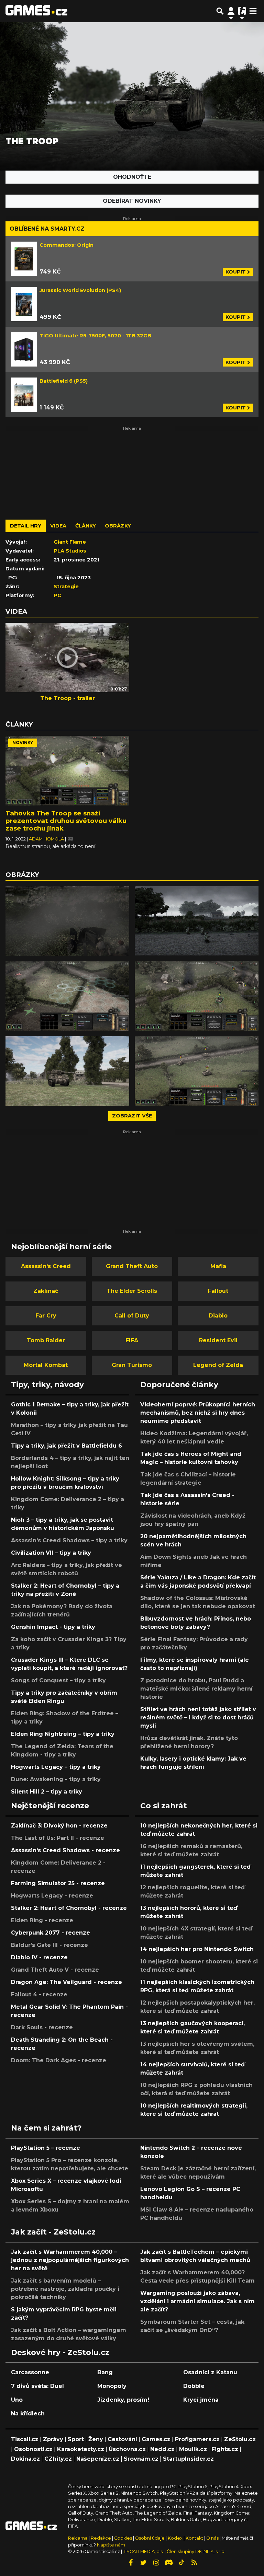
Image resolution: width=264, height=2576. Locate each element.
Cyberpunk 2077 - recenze (51, 1933)
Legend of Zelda (218, 1365)
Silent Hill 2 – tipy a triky (47, 1792)
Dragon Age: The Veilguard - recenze (67, 1982)
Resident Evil (218, 1340)
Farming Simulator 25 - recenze (58, 1883)
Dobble (194, 2386)
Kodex (176, 2538)
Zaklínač (46, 1291)
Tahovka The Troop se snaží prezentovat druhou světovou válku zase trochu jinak (66, 821)
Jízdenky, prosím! (123, 2400)
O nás (213, 2538)
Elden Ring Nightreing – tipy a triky (63, 1734)
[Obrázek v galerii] (67, 921)
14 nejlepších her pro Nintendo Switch (197, 1949)
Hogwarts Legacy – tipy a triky (56, 1767)
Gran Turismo (132, 1365)
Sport (76, 2439)
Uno (17, 2400)
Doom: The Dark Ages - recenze (59, 2060)
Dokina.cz (25, 2459)
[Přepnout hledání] (220, 11)
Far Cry (46, 1316)
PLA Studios (70, 551)
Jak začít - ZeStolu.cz (53, 2232)
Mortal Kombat (46, 1365)
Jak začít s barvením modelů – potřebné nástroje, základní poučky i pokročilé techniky (65, 2289)
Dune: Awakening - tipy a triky (56, 1779)
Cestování (122, 2439)
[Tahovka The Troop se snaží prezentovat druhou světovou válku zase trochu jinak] (67, 771)
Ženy (96, 2439)
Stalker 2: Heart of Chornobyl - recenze (69, 1908)
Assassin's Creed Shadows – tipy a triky (69, 1540)
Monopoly (112, 2386)
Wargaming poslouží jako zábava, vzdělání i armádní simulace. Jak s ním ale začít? (197, 2301)
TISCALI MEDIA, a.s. (143, 2551)
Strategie (66, 587)
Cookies (123, 2538)
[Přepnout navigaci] (231, 11)
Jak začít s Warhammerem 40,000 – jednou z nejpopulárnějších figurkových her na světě (70, 2260)
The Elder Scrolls (132, 1291)
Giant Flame (70, 542)
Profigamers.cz (197, 2439)
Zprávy (53, 2439)
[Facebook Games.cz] (131, 2563)
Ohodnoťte (132, 177)
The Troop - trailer (68, 698)
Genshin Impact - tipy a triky (53, 1627)
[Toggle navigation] (253, 11)
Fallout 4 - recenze (39, 1994)
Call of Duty (132, 1316)
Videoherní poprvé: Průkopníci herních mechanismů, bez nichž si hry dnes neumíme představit (198, 1413)
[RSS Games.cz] (194, 2563)
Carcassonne (30, 2372)
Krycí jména (201, 2400)
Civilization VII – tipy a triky (51, 1553)
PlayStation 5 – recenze (46, 2148)
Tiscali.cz (25, 2439)
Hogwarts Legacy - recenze (52, 1896)
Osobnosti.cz (33, 2449)
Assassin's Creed (46, 1266)
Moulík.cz (193, 2449)
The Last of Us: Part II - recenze (58, 1838)
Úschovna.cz (127, 2449)
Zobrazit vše (132, 1116)
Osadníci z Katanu (210, 2372)
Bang (105, 2372)
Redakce (101, 2538)
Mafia (218, 1266)
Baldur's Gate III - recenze (49, 1945)
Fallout (218, 1291)
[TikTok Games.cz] (181, 2563)
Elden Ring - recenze (42, 1920)
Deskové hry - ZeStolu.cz (60, 2352)
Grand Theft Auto (132, 1266)
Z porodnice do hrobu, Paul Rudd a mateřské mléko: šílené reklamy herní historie (196, 1689)
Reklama (78, 2538)
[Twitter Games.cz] (143, 2563)
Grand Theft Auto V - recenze (55, 1970)
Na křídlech (28, 2413)
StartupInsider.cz (188, 2459)
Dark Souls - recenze (42, 2027)
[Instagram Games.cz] (156, 2563)
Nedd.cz (162, 2449)
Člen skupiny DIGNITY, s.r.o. (196, 2551)
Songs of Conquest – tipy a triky (58, 1680)
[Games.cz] (36, 11)
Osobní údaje (150, 2538)
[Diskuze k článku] (70, 839)
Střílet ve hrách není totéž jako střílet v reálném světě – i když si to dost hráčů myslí (198, 1718)
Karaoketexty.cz (81, 2449)
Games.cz (156, 2439)
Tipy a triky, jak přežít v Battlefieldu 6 (67, 1446)
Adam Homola (47, 839)
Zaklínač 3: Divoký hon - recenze (59, 1826)
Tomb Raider (46, 1340)
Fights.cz (225, 2449)
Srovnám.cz (141, 2459)
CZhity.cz (58, 2459)
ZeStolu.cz (240, 2439)
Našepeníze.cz (98, 2459)
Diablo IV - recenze (39, 1957)
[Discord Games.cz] (169, 2563)
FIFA (132, 1340)
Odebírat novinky (132, 201)
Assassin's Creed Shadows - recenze (65, 1850)
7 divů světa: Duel (37, 2386)
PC (57, 595)
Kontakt (195, 2538)
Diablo (218, 1316)
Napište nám (111, 2545)
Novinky (23, 742)
